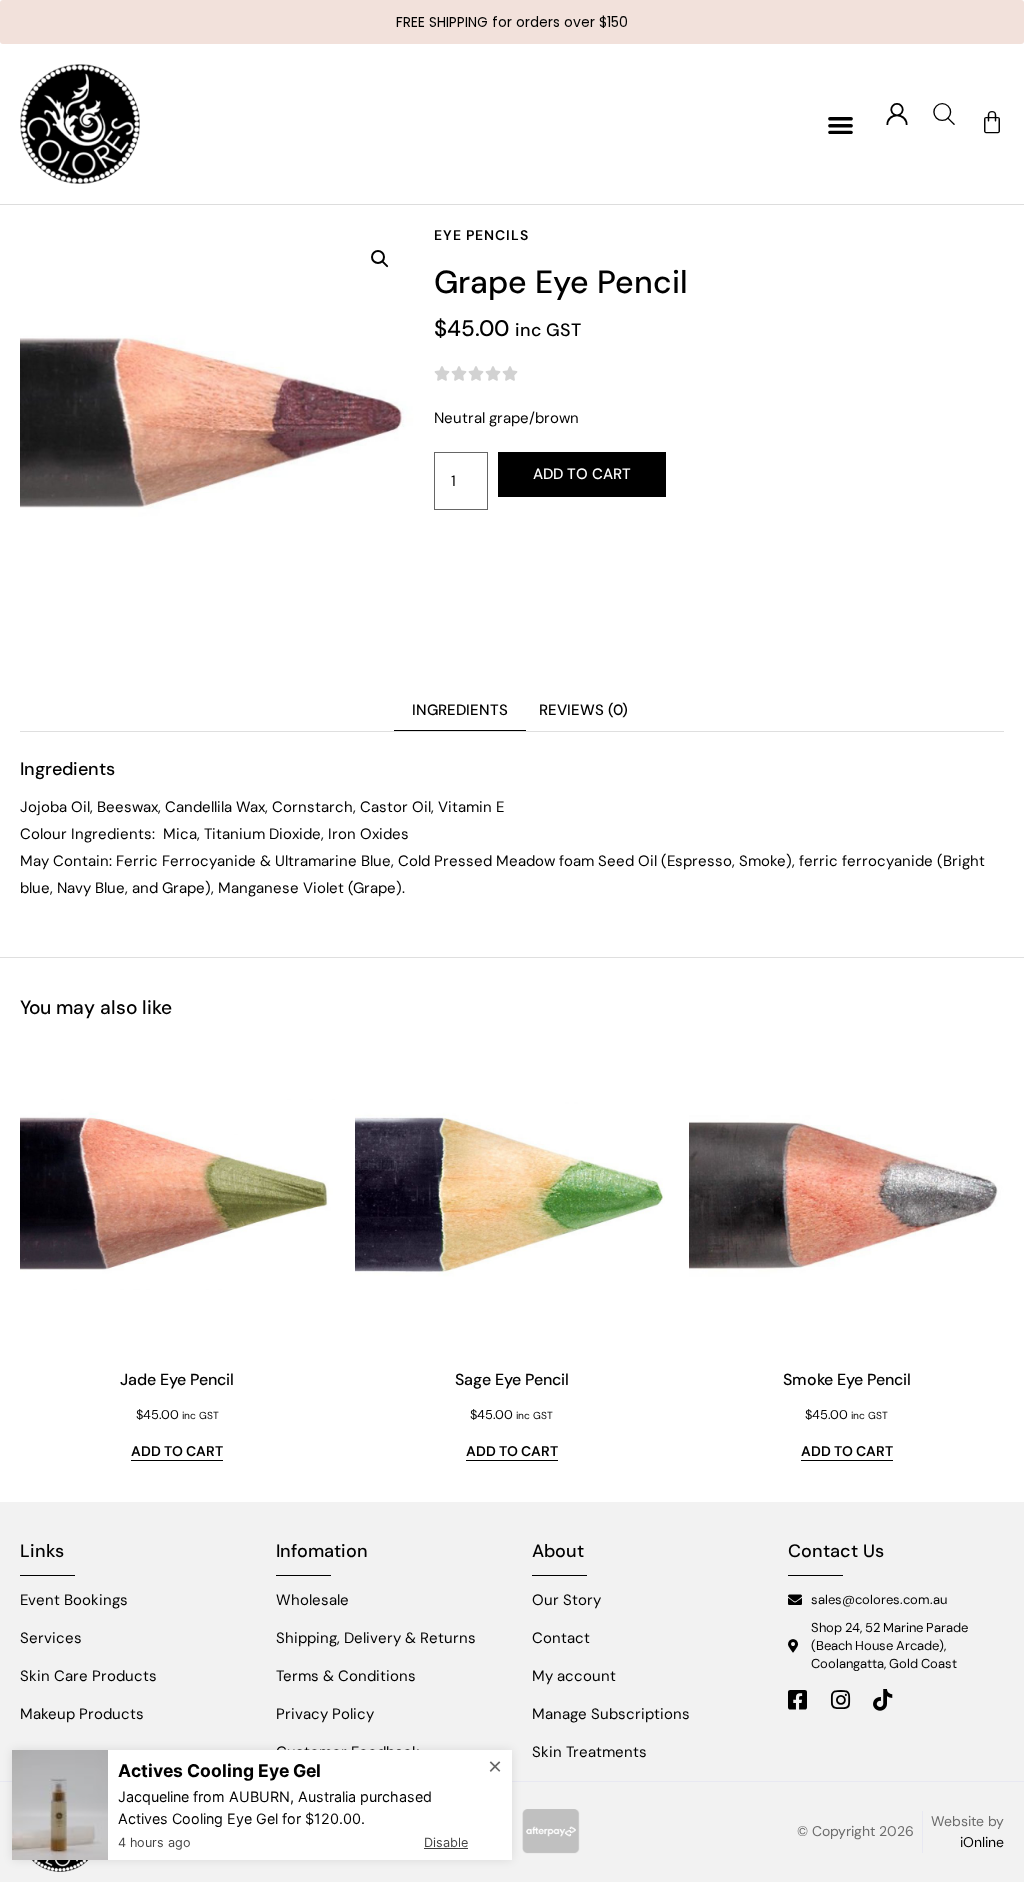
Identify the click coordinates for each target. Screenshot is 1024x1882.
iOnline (982, 1842)
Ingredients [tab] (460, 710)
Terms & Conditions (346, 1676)
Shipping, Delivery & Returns (376, 1638)
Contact (561, 1638)
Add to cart (582, 474)
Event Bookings (74, 1600)
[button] (840, 124)
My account (574, 1676)
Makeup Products (82, 1714)
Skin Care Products (88, 1676)
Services (51, 1638)
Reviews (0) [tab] (583, 710)
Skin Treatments (589, 1752)
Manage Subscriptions (611, 1714)
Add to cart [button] (177, 1452)
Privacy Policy (325, 1714)
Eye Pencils (481, 235)
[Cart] (992, 123)
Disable (446, 1842)
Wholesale (312, 1600)
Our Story (566, 1600)
